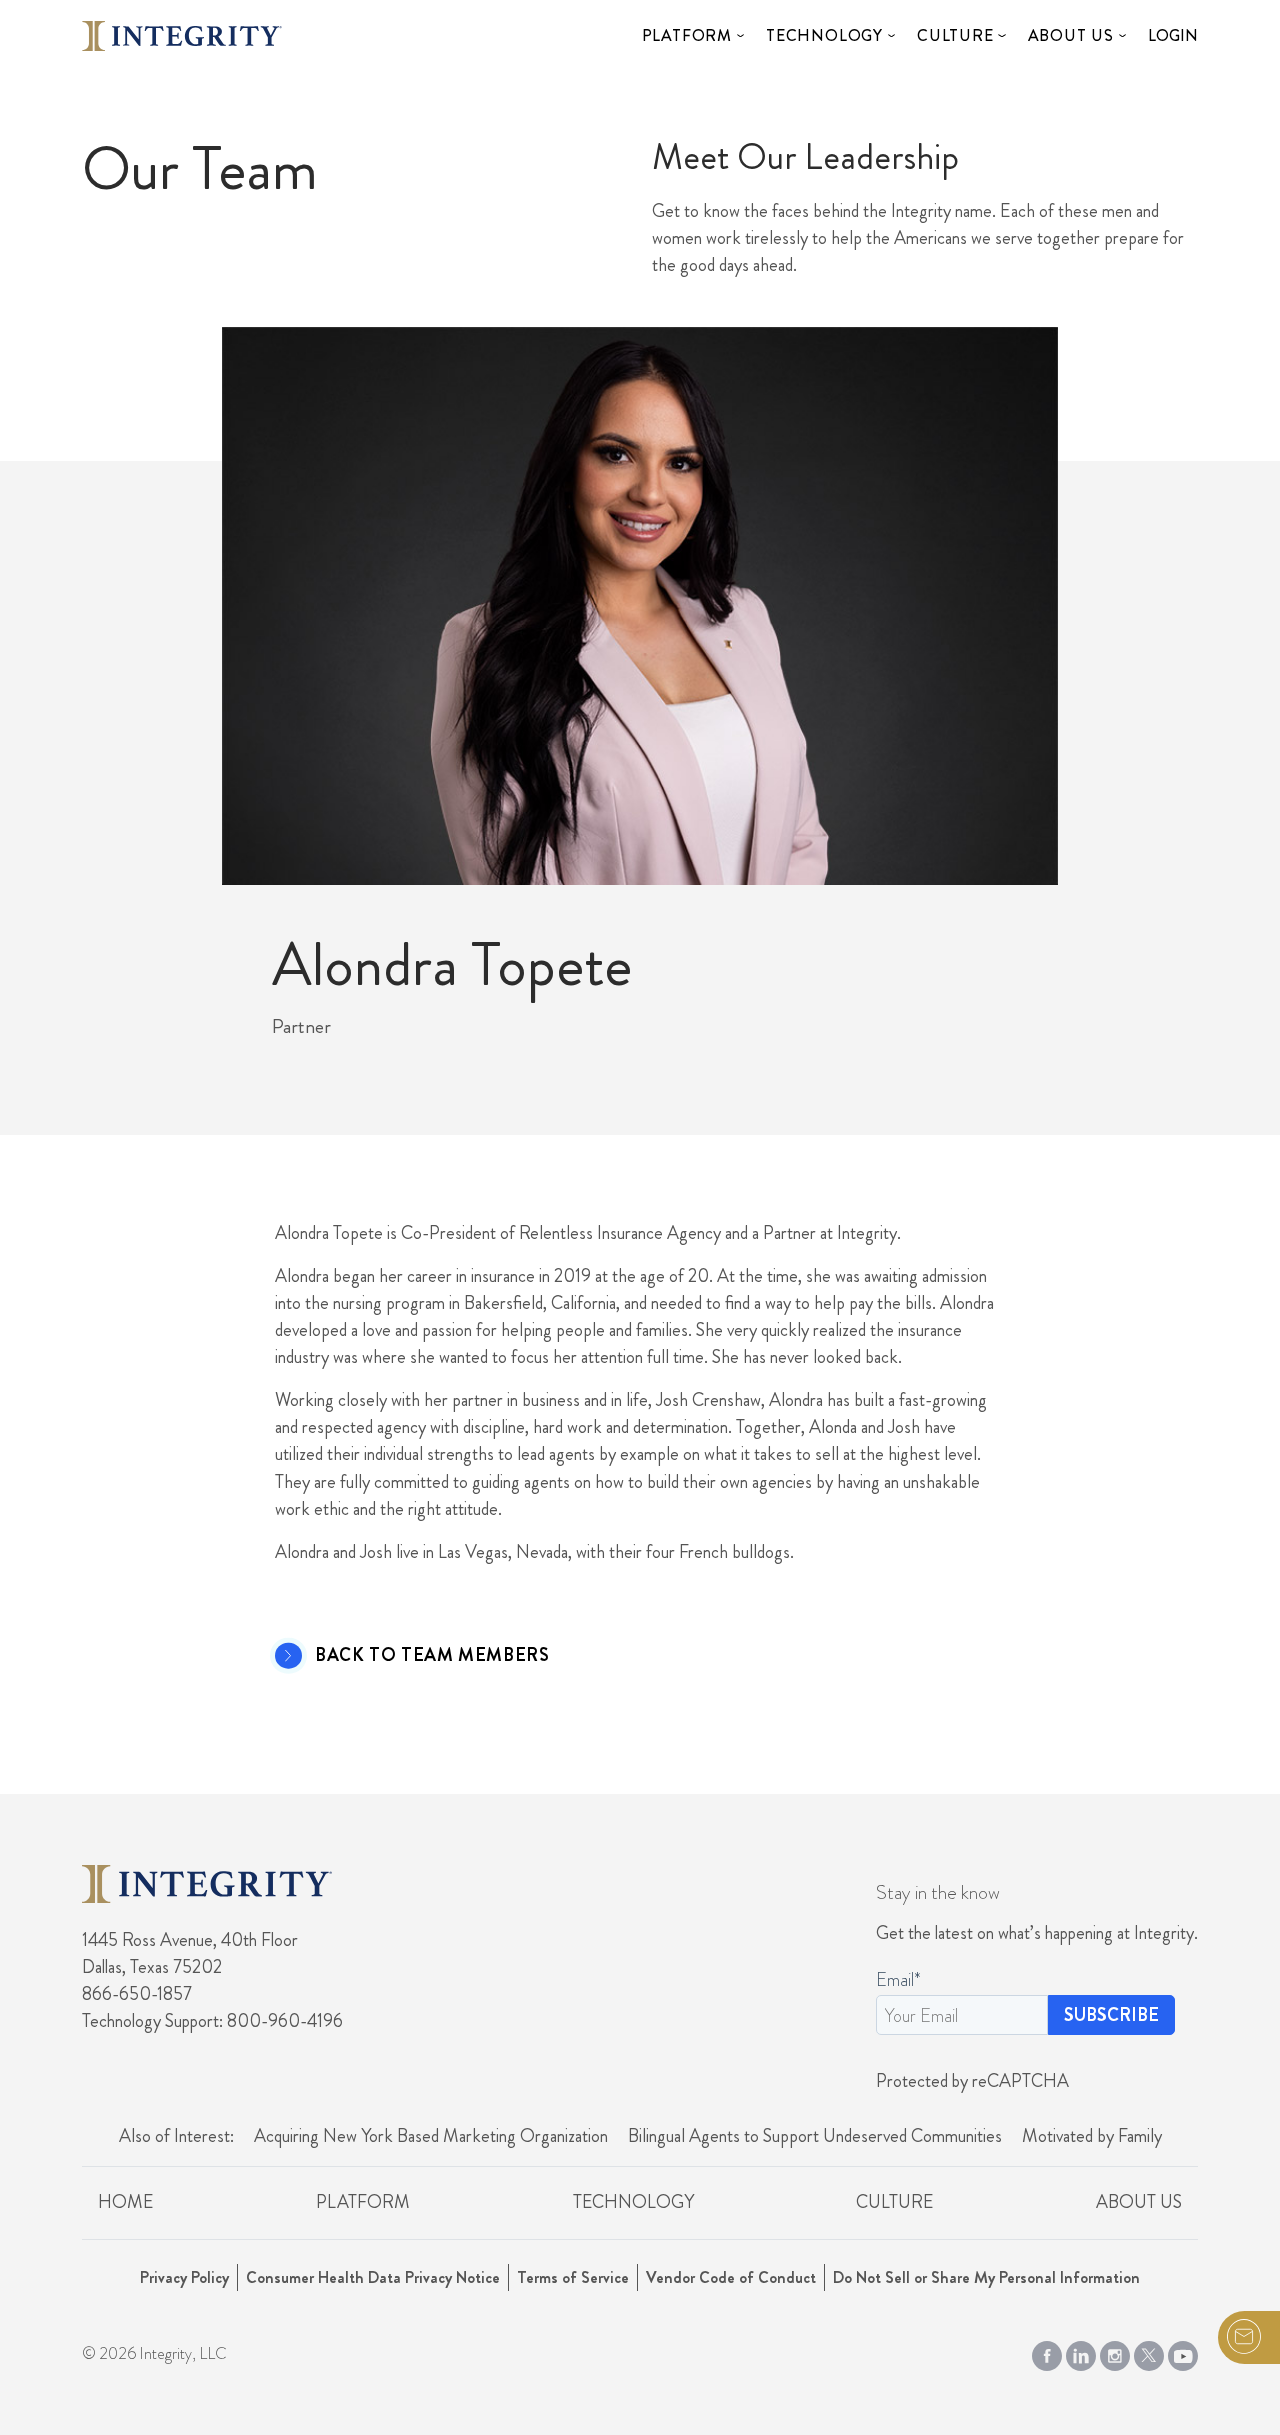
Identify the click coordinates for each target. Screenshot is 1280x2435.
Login (1173, 35)
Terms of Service (573, 2277)
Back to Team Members (432, 1656)
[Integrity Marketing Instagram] (1115, 2352)
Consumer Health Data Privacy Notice (373, 2277)
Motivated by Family (1092, 2136)
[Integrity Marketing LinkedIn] (1081, 2352)
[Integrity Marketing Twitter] (1149, 2352)
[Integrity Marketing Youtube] (1183, 2352)
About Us (1071, 35)
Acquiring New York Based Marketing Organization (431, 2136)
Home (125, 2202)
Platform (687, 35)
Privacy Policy (184, 2277)
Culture (955, 35)
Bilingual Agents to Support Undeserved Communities (815, 2136)
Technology (824, 35)
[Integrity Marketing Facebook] (1047, 2352)
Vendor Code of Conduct (731, 2277)
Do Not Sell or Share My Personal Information (986, 2277)
